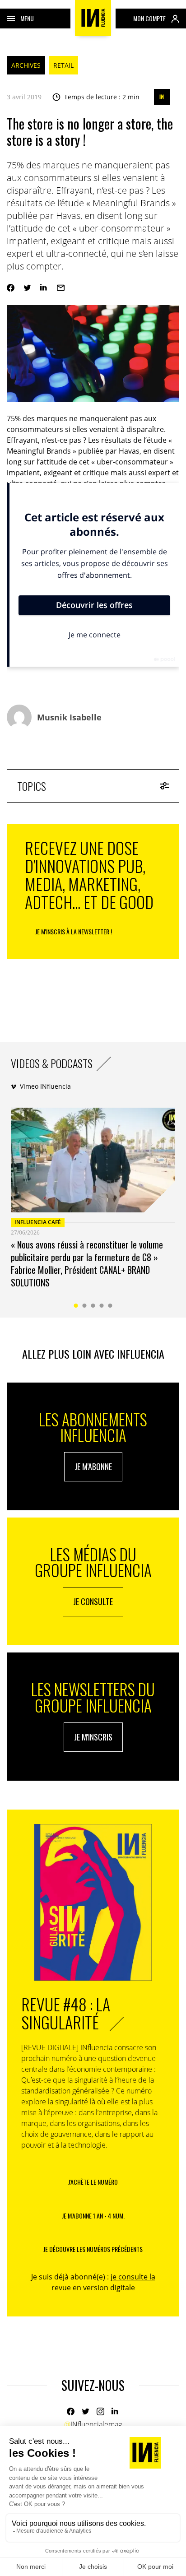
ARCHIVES (26, 65)
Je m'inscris (93, 1737)
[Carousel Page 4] (102, 1306)
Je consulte (93, 1601)
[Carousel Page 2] (85, 1306)
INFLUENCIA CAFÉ (38, 1222)
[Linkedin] (44, 288)
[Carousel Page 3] (93, 1306)
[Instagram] (100, 2411)
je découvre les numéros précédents (93, 2249)
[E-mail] (61, 288)
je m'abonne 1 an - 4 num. (93, 2216)
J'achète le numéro (93, 2182)
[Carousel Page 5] (110, 1306)
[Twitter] (27, 288)
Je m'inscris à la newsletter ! (74, 931)
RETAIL (63, 65)
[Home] (93, 18)
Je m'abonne (93, 1467)
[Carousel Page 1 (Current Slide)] (76, 1306)
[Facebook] (11, 288)
